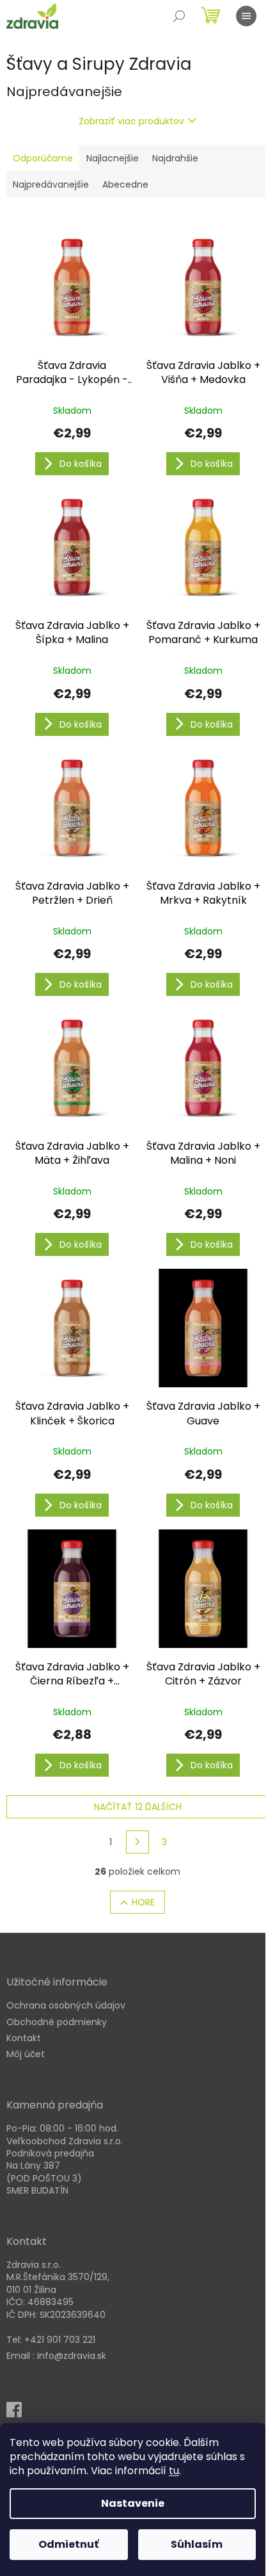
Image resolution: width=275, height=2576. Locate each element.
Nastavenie (133, 2503)
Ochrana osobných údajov (66, 2006)
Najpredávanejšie (51, 184)
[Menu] (246, 16)
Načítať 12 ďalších (138, 1807)
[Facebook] (18, 2414)
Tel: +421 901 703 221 (51, 2340)
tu (174, 2471)
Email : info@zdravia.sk (56, 2356)
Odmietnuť (68, 2544)
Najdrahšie (175, 158)
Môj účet (26, 2054)
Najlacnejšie (113, 158)
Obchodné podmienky (57, 2022)
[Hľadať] (179, 16)
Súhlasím (197, 2544)
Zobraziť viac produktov (131, 121)
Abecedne (125, 184)
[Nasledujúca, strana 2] (137, 1842)
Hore (143, 1902)
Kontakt (24, 2038)
